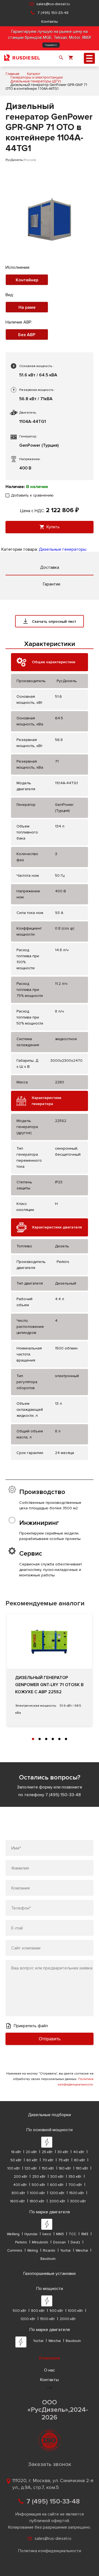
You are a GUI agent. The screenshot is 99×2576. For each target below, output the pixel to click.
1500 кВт (77, 2193)
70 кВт (48, 2160)
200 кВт (20, 2177)
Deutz (75, 2242)
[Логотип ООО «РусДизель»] (22, 58)
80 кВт (79, 2160)
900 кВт (56, 2311)
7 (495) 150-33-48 (53, 13)
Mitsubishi (40, 2242)
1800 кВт (37, 2201)
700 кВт (75, 2185)
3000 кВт (78, 2201)
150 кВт (48, 2168)
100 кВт (14, 2168)
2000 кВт (57, 2201)
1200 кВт (57, 2193)
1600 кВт (17, 2201)
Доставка (50, 567)
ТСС (72, 2234)
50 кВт (16, 2160)
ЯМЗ (85, 2234)
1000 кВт (37, 2193)
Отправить (50, 2039)
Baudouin (48, 2259)
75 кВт (64, 2160)
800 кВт (18, 2193)
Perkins (21, 2242)
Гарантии (52, 584)
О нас (50, 2370)
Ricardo (49, 2251)
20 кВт (31, 2152)
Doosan (59, 2242)
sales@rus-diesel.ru (53, 4)
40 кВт (79, 2152)
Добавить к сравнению (32, 495)
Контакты (50, 21)
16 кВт (16, 2152)
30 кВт (63, 2152)
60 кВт (32, 2160)
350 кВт (75, 2177)
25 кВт (47, 2152)
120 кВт (31, 2168)
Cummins (15, 2251)
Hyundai (31, 2234)
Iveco (47, 2234)
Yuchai (65, 2251)
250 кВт (39, 2177)
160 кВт (65, 2168)
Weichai (82, 2251)
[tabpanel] (50, 1670)
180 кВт (82, 2168)
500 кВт (38, 2185)
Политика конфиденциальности (50, 2551)
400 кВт (20, 2185)
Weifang (13, 2234)
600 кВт (57, 2185)
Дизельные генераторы (63, 549)
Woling (33, 2251)
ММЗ (60, 2234)
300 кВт (57, 2177)
